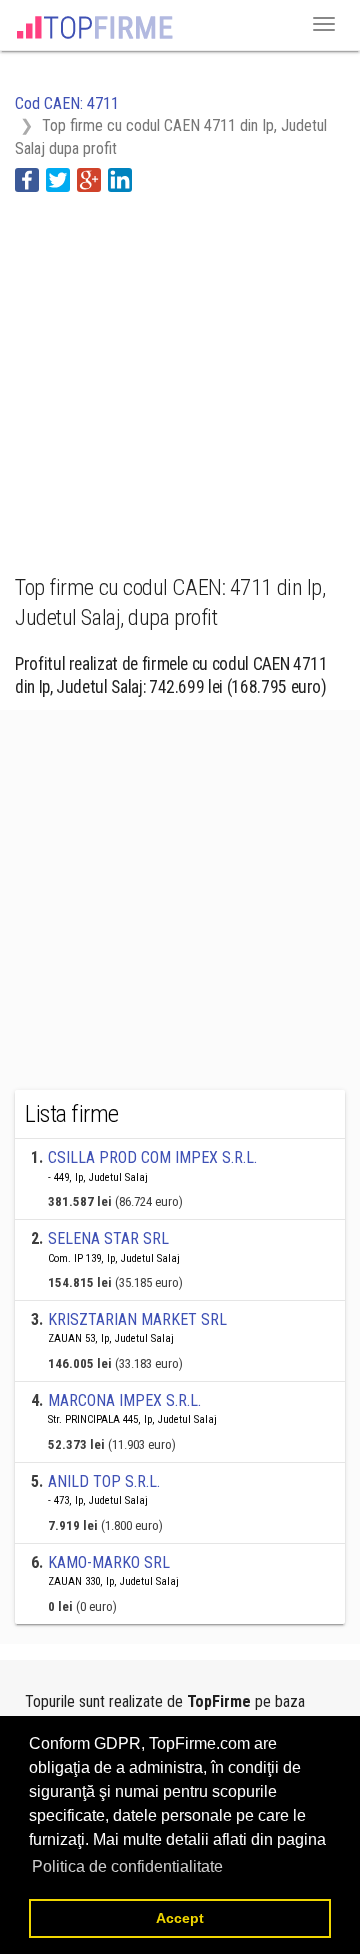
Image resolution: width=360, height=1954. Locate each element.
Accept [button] (180, 1918)
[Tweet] (58, 178)
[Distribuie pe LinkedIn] (120, 178)
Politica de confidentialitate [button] (127, 1866)
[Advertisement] (180, 372)
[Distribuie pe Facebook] (27, 178)
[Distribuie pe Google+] (89, 178)
